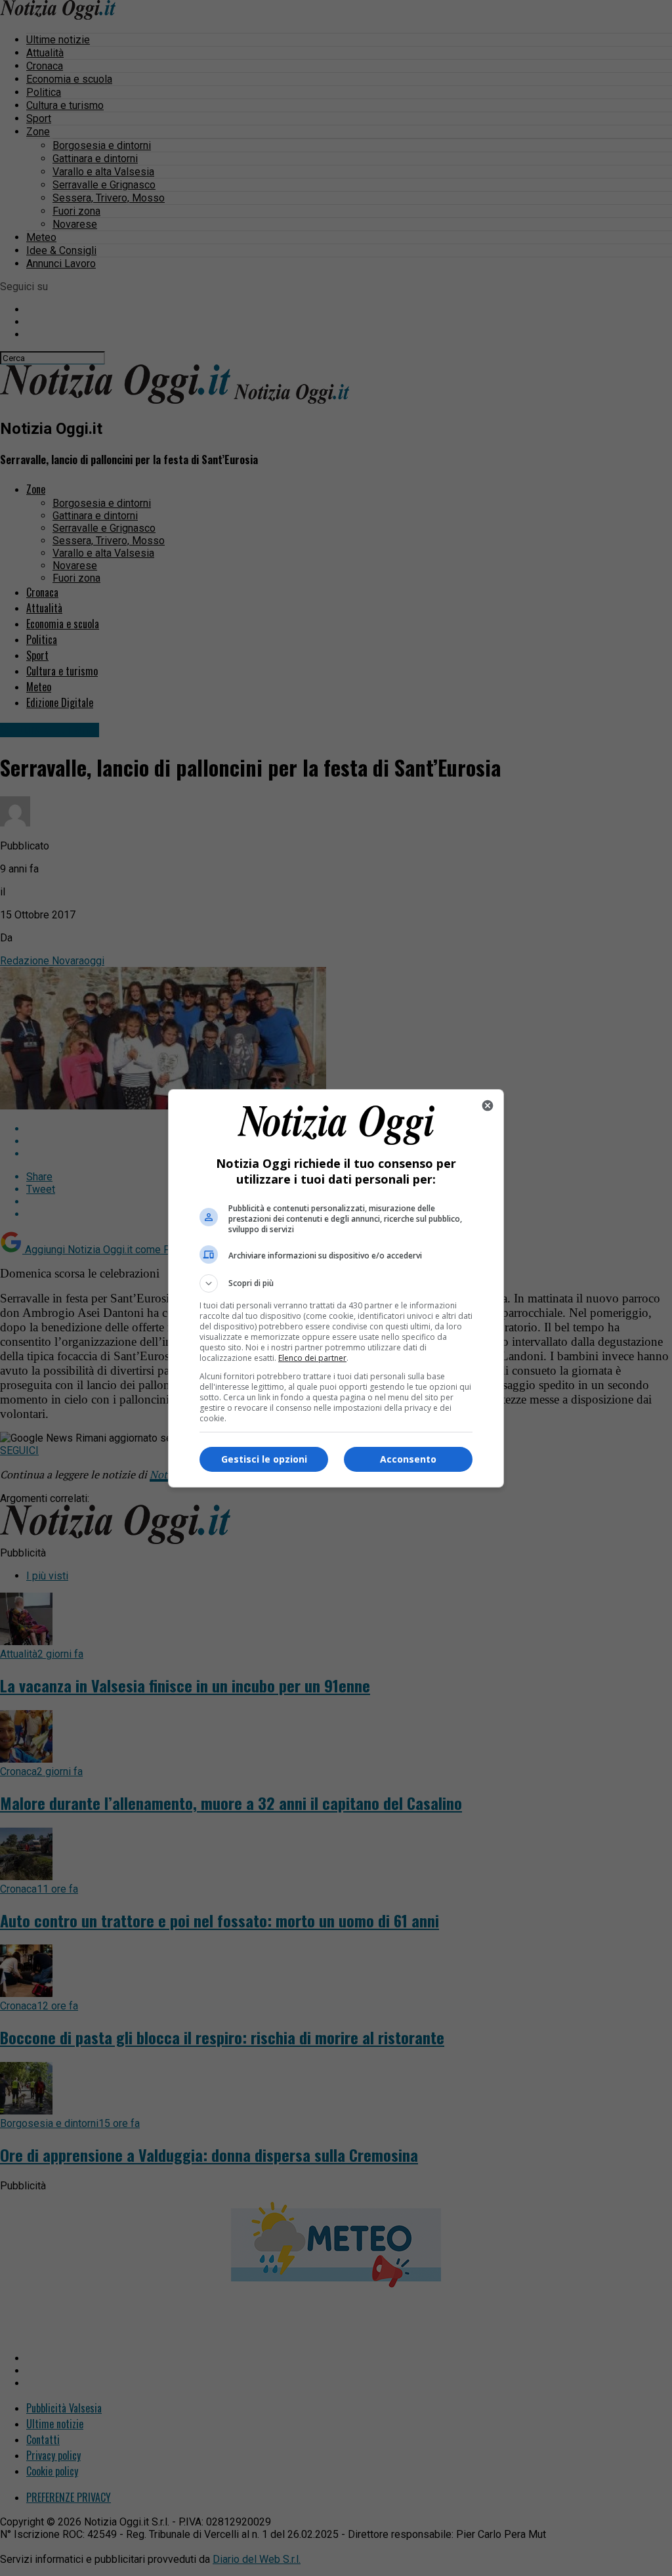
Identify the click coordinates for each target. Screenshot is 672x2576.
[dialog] (336, 1288)
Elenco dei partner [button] (312, 1358)
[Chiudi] (488, 1106)
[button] (336, 1283)
